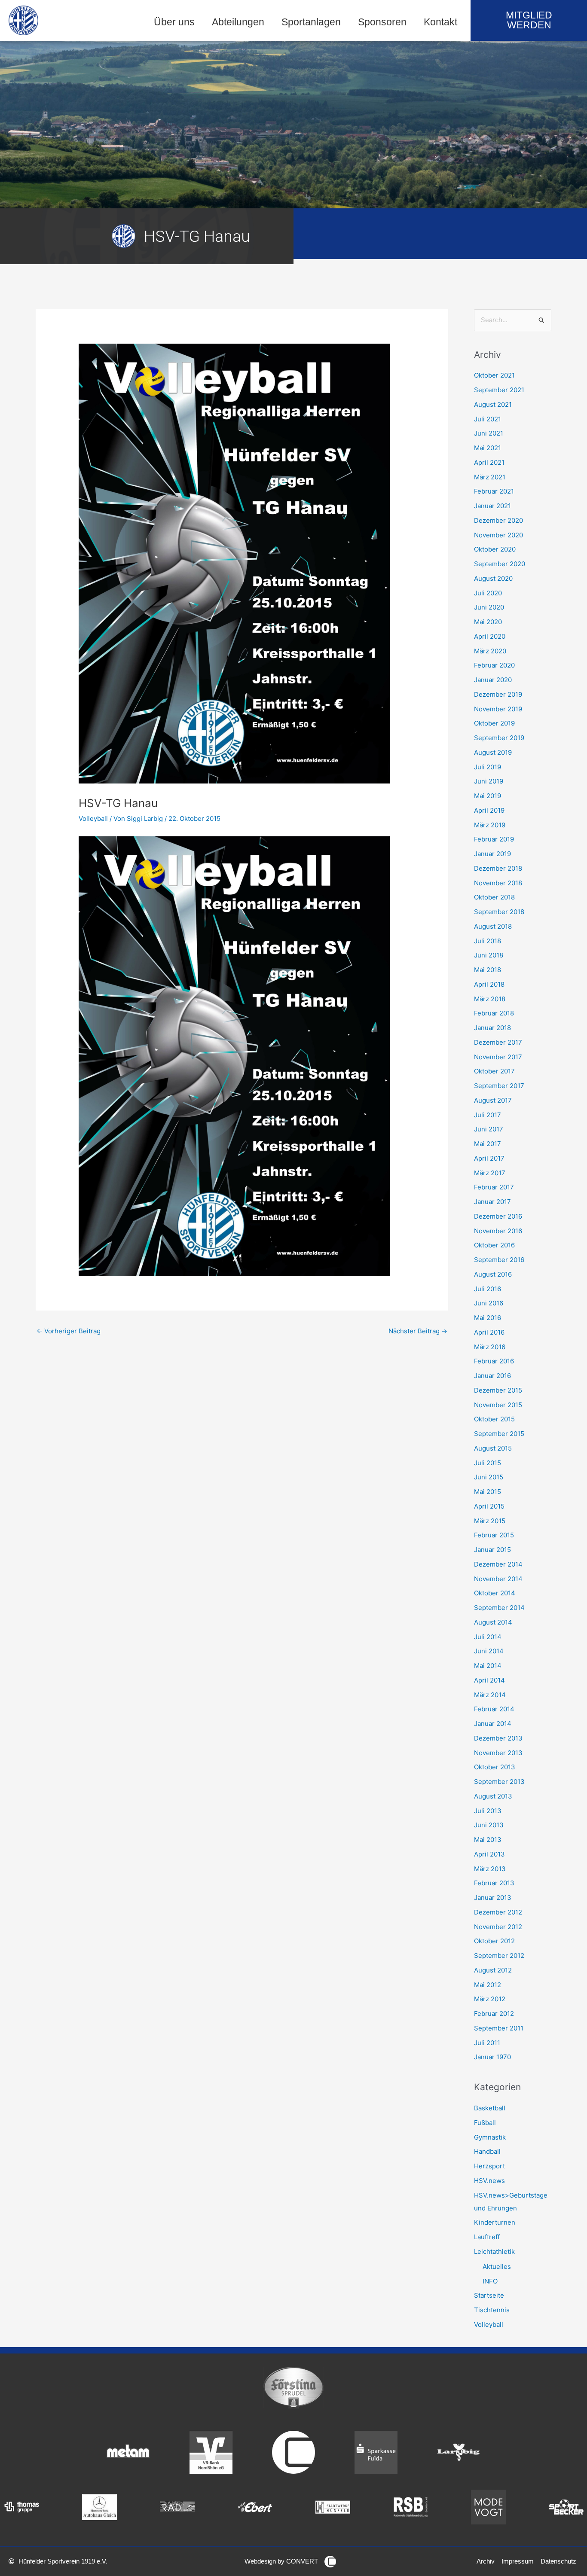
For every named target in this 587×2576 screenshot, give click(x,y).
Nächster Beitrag (418, 1331)
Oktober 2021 (494, 375)
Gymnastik (490, 2137)
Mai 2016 (488, 1318)
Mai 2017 (488, 1144)
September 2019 (499, 738)
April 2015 (489, 1506)
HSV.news (489, 2181)
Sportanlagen (311, 22)
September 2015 (499, 1434)
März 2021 (490, 477)
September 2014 (499, 1608)
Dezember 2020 (498, 520)
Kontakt (440, 22)
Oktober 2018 (494, 897)
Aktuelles (497, 2267)
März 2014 (490, 1695)
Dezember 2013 (498, 1738)
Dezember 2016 (498, 1216)
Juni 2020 (489, 607)
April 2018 (489, 984)
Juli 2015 (488, 1463)
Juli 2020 (488, 593)
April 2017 (489, 1158)
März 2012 (490, 1999)
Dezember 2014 (498, 1564)
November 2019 (498, 709)
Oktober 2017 (494, 1071)
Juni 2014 (489, 1651)
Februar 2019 (494, 839)
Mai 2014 (488, 1666)
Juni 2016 (489, 1303)
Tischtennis (492, 2310)
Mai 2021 (488, 448)
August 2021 (493, 404)
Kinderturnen (495, 2222)
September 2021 (499, 390)
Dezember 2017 (498, 1042)
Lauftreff (487, 2237)
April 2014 (489, 1680)
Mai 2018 (488, 970)
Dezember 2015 (498, 1390)
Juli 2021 (488, 419)
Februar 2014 (494, 1709)
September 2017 (499, 1086)
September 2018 (499, 912)
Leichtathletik (494, 2251)
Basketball (490, 2108)
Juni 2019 (489, 781)
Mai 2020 (488, 622)
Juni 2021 (489, 433)
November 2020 (498, 535)
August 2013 (493, 1796)
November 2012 (498, 1927)
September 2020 (500, 564)
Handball (487, 2151)
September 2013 (499, 1782)
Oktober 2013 (495, 1767)
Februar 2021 (494, 491)
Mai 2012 (488, 1985)
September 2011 (499, 2028)
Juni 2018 (489, 955)
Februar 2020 (494, 665)
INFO (490, 2281)
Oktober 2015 (494, 1419)
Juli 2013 (488, 1811)
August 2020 (493, 578)
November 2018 (498, 883)
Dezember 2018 (498, 868)
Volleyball (93, 819)
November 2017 (498, 1057)
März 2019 (490, 825)
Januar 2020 (493, 680)
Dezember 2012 (498, 1912)
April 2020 (490, 636)
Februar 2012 (494, 2014)
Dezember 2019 (498, 694)
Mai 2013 (488, 1840)
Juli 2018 (488, 941)
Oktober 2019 (494, 723)
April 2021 (489, 462)
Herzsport (489, 2166)
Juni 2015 (489, 1477)
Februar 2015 (494, 1535)
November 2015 (498, 1405)
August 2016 (493, 1274)
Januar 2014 (493, 1724)
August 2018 (493, 926)
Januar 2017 (492, 1202)
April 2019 (489, 810)
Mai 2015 (488, 1492)
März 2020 (490, 651)
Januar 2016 (492, 1376)
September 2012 (499, 1956)
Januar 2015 (492, 1550)
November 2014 (498, 1579)
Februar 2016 (494, 1361)
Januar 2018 (492, 1028)
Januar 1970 (492, 2057)
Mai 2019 (488, 796)
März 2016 (490, 1347)
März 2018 (490, 999)
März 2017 (490, 1173)
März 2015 (490, 1521)
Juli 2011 (487, 2043)
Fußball (485, 2123)
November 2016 (498, 1231)
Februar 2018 (494, 1013)
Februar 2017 (494, 1187)
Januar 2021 (492, 506)
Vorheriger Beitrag (69, 1331)
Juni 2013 (489, 1825)
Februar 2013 (494, 1883)
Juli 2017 (488, 1115)
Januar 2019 (492, 854)
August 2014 (493, 1622)
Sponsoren (382, 22)
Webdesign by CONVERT (281, 2561)
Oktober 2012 (494, 1941)
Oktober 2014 (495, 1593)
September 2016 (499, 1260)
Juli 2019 (488, 767)
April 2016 (489, 1332)
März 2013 (490, 1869)
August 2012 (493, 1970)
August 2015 (493, 1448)
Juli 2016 (488, 1289)
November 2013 (498, 1753)
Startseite (489, 2295)
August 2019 (493, 752)
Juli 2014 (488, 1637)
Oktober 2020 (495, 549)
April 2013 (489, 1854)
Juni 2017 (489, 1129)
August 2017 (493, 1100)
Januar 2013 (493, 1898)
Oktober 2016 (494, 1245)
